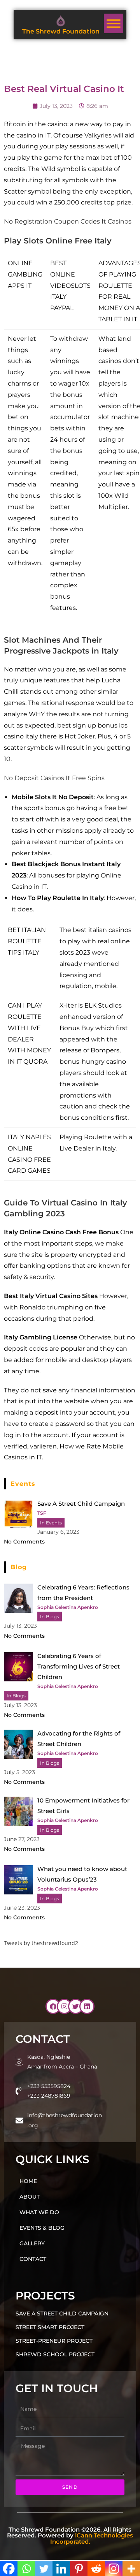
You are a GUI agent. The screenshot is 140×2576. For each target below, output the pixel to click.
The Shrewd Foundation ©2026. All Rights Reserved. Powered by (70, 2535)
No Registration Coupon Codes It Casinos (68, 221)
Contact (33, 2259)
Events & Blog (42, 2228)
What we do (39, 2212)
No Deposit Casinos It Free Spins (54, 778)
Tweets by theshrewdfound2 (41, 1943)
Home (28, 2181)
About (30, 2197)
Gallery (32, 2243)
